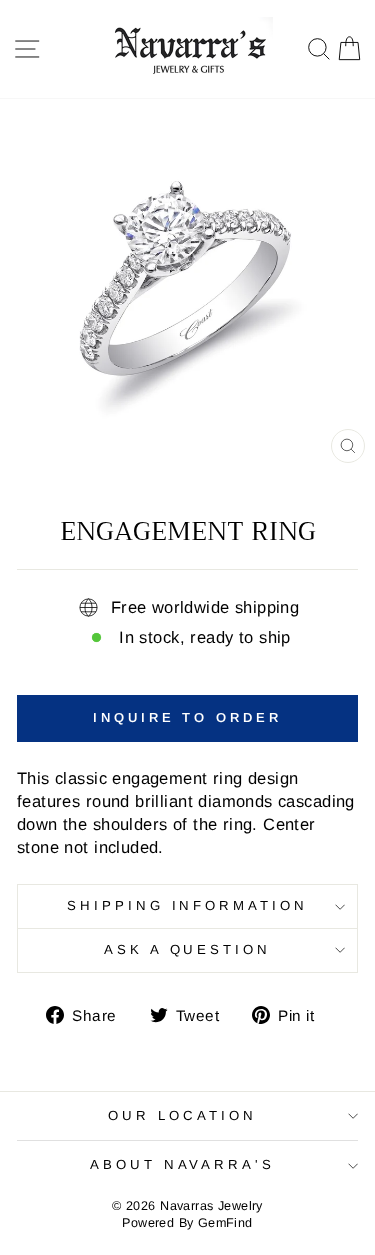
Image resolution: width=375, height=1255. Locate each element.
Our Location (182, 1115)
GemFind (225, 1223)
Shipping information (188, 905)
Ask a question (188, 949)
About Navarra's (183, 1164)
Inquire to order (187, 717)
